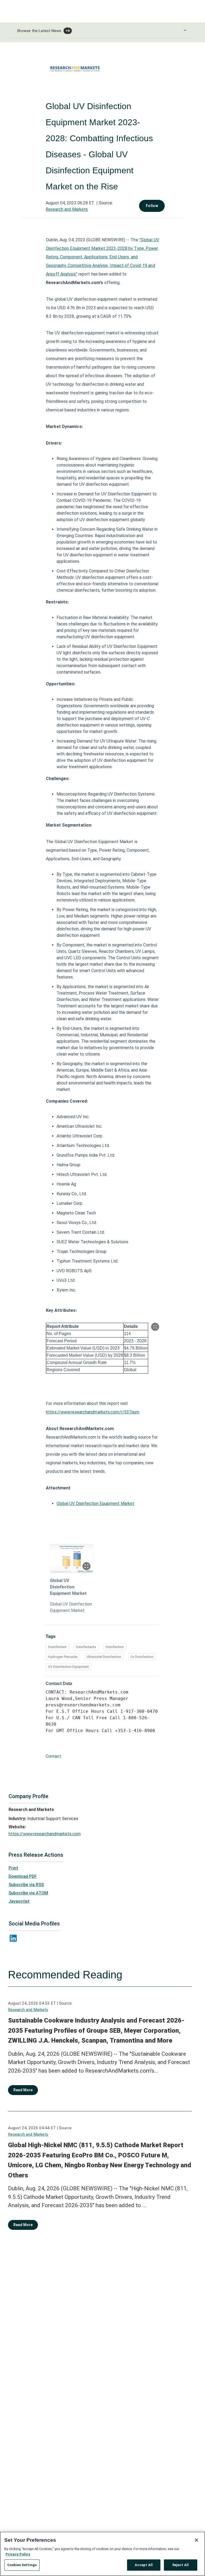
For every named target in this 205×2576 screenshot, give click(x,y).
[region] (102, 2554)
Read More (23, 2090)
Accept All (144, 2565)
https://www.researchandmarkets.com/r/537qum (93, 1412)
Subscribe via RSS (26, 1885)
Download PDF (23, 1876)
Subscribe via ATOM (28, 1893)
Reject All (181, 2565)
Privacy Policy (18, 2554)
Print (13, 1868)
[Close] (196, 2540)
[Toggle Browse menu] (185, 30)
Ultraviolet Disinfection (104, 1657)
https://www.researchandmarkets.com (45, 1834)
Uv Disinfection (142, 1657)
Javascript (19, 1901)
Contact (53, 1756)
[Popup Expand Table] (155, 1327)
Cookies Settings (22, 2565)
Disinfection (115, 1647)
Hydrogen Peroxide (63, 1657)
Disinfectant (57, 1647)
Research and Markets (67, 209)
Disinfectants (86, 1647)
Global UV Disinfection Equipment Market (95, 1503)
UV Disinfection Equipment (68, 1667)
